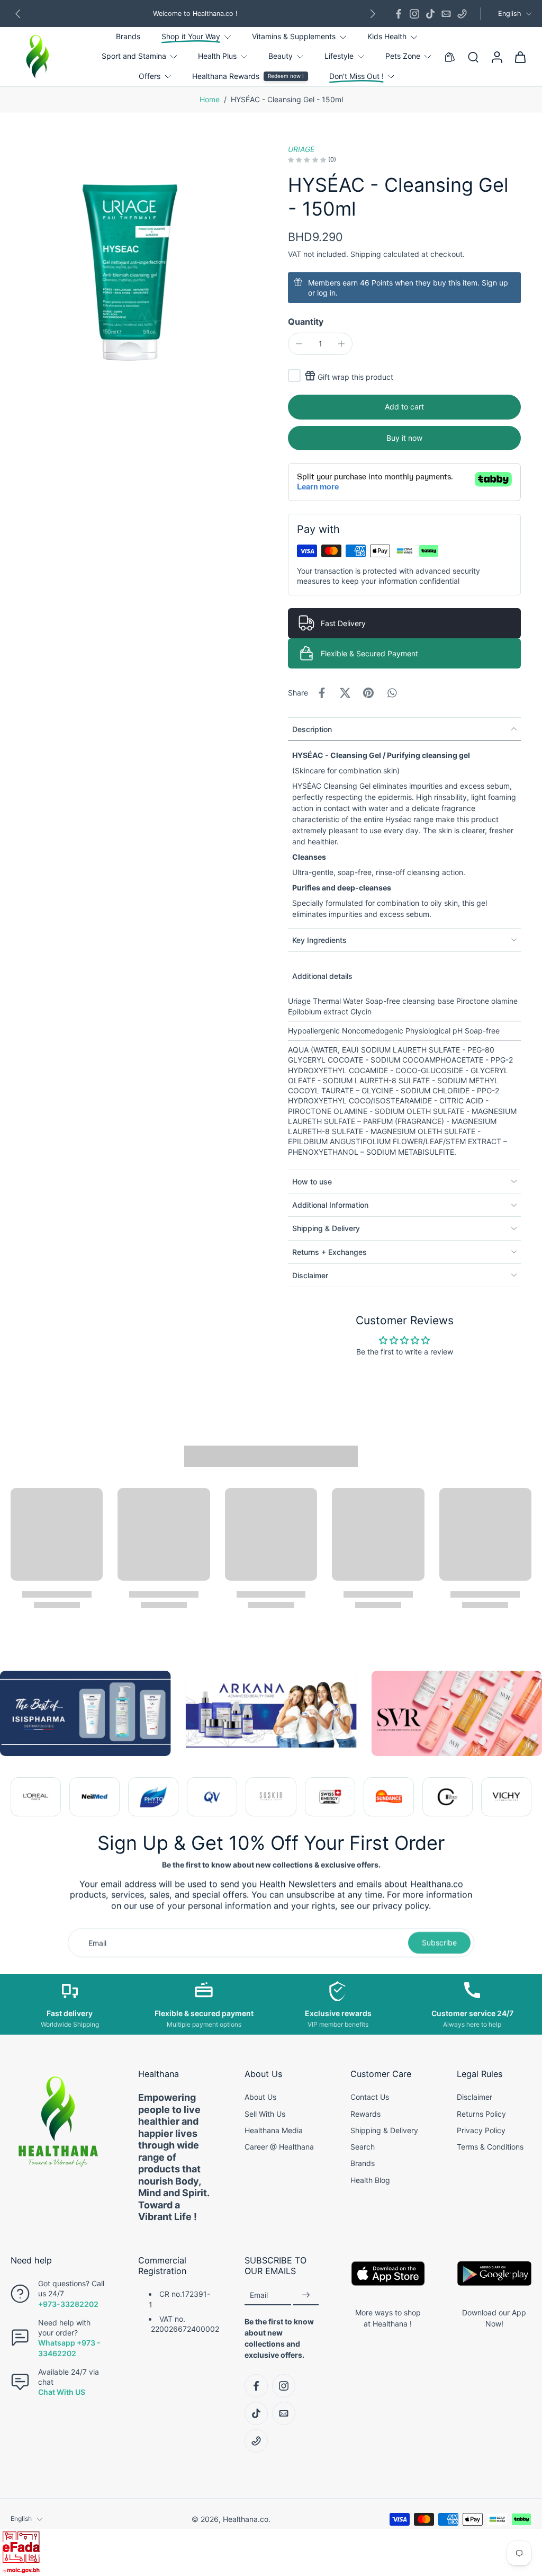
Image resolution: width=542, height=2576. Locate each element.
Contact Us (370, 2097)
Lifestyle (339, 56)
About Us (260, 2097)
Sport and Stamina (134, 56)
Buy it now (404, 438)
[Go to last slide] (18, 14)
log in (326, 293)
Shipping (367, 254)
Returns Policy (481, 2114)
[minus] (299, 344)
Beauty (281, 56)
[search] (473, 57)
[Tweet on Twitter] (345, 693)
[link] (36, 1797)
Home (210, 99)
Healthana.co (246, 2519)
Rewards (365, 2114)
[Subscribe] (306, 2296)
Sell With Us (265, 2114)
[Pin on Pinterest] (368, 693)
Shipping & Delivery (384, 2130)
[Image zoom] (132, 266)
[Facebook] (399, 14)
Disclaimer (475, 2097)
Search (363, 2147)
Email (259, 2295)
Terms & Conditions (490, 2147)
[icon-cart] (520, 57)
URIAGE (301, 149)
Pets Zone (403, 56)
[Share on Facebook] (322, 693)
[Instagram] (414, 14)
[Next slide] (373, 14)
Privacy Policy (481, 2130)
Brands (128, 36)
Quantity (306, 322)
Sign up (495, 283)
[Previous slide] (19, 1797)
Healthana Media (274, 2130)
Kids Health (387, 36)
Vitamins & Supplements (294, 36)
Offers (150, 76)
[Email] (446, 14)
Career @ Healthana (279, 2147)
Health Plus (217, 56)
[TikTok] (430, 14)
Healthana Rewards (226, 76)
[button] (404, 407)
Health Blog (370, 2180)
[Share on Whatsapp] (392, 693)
